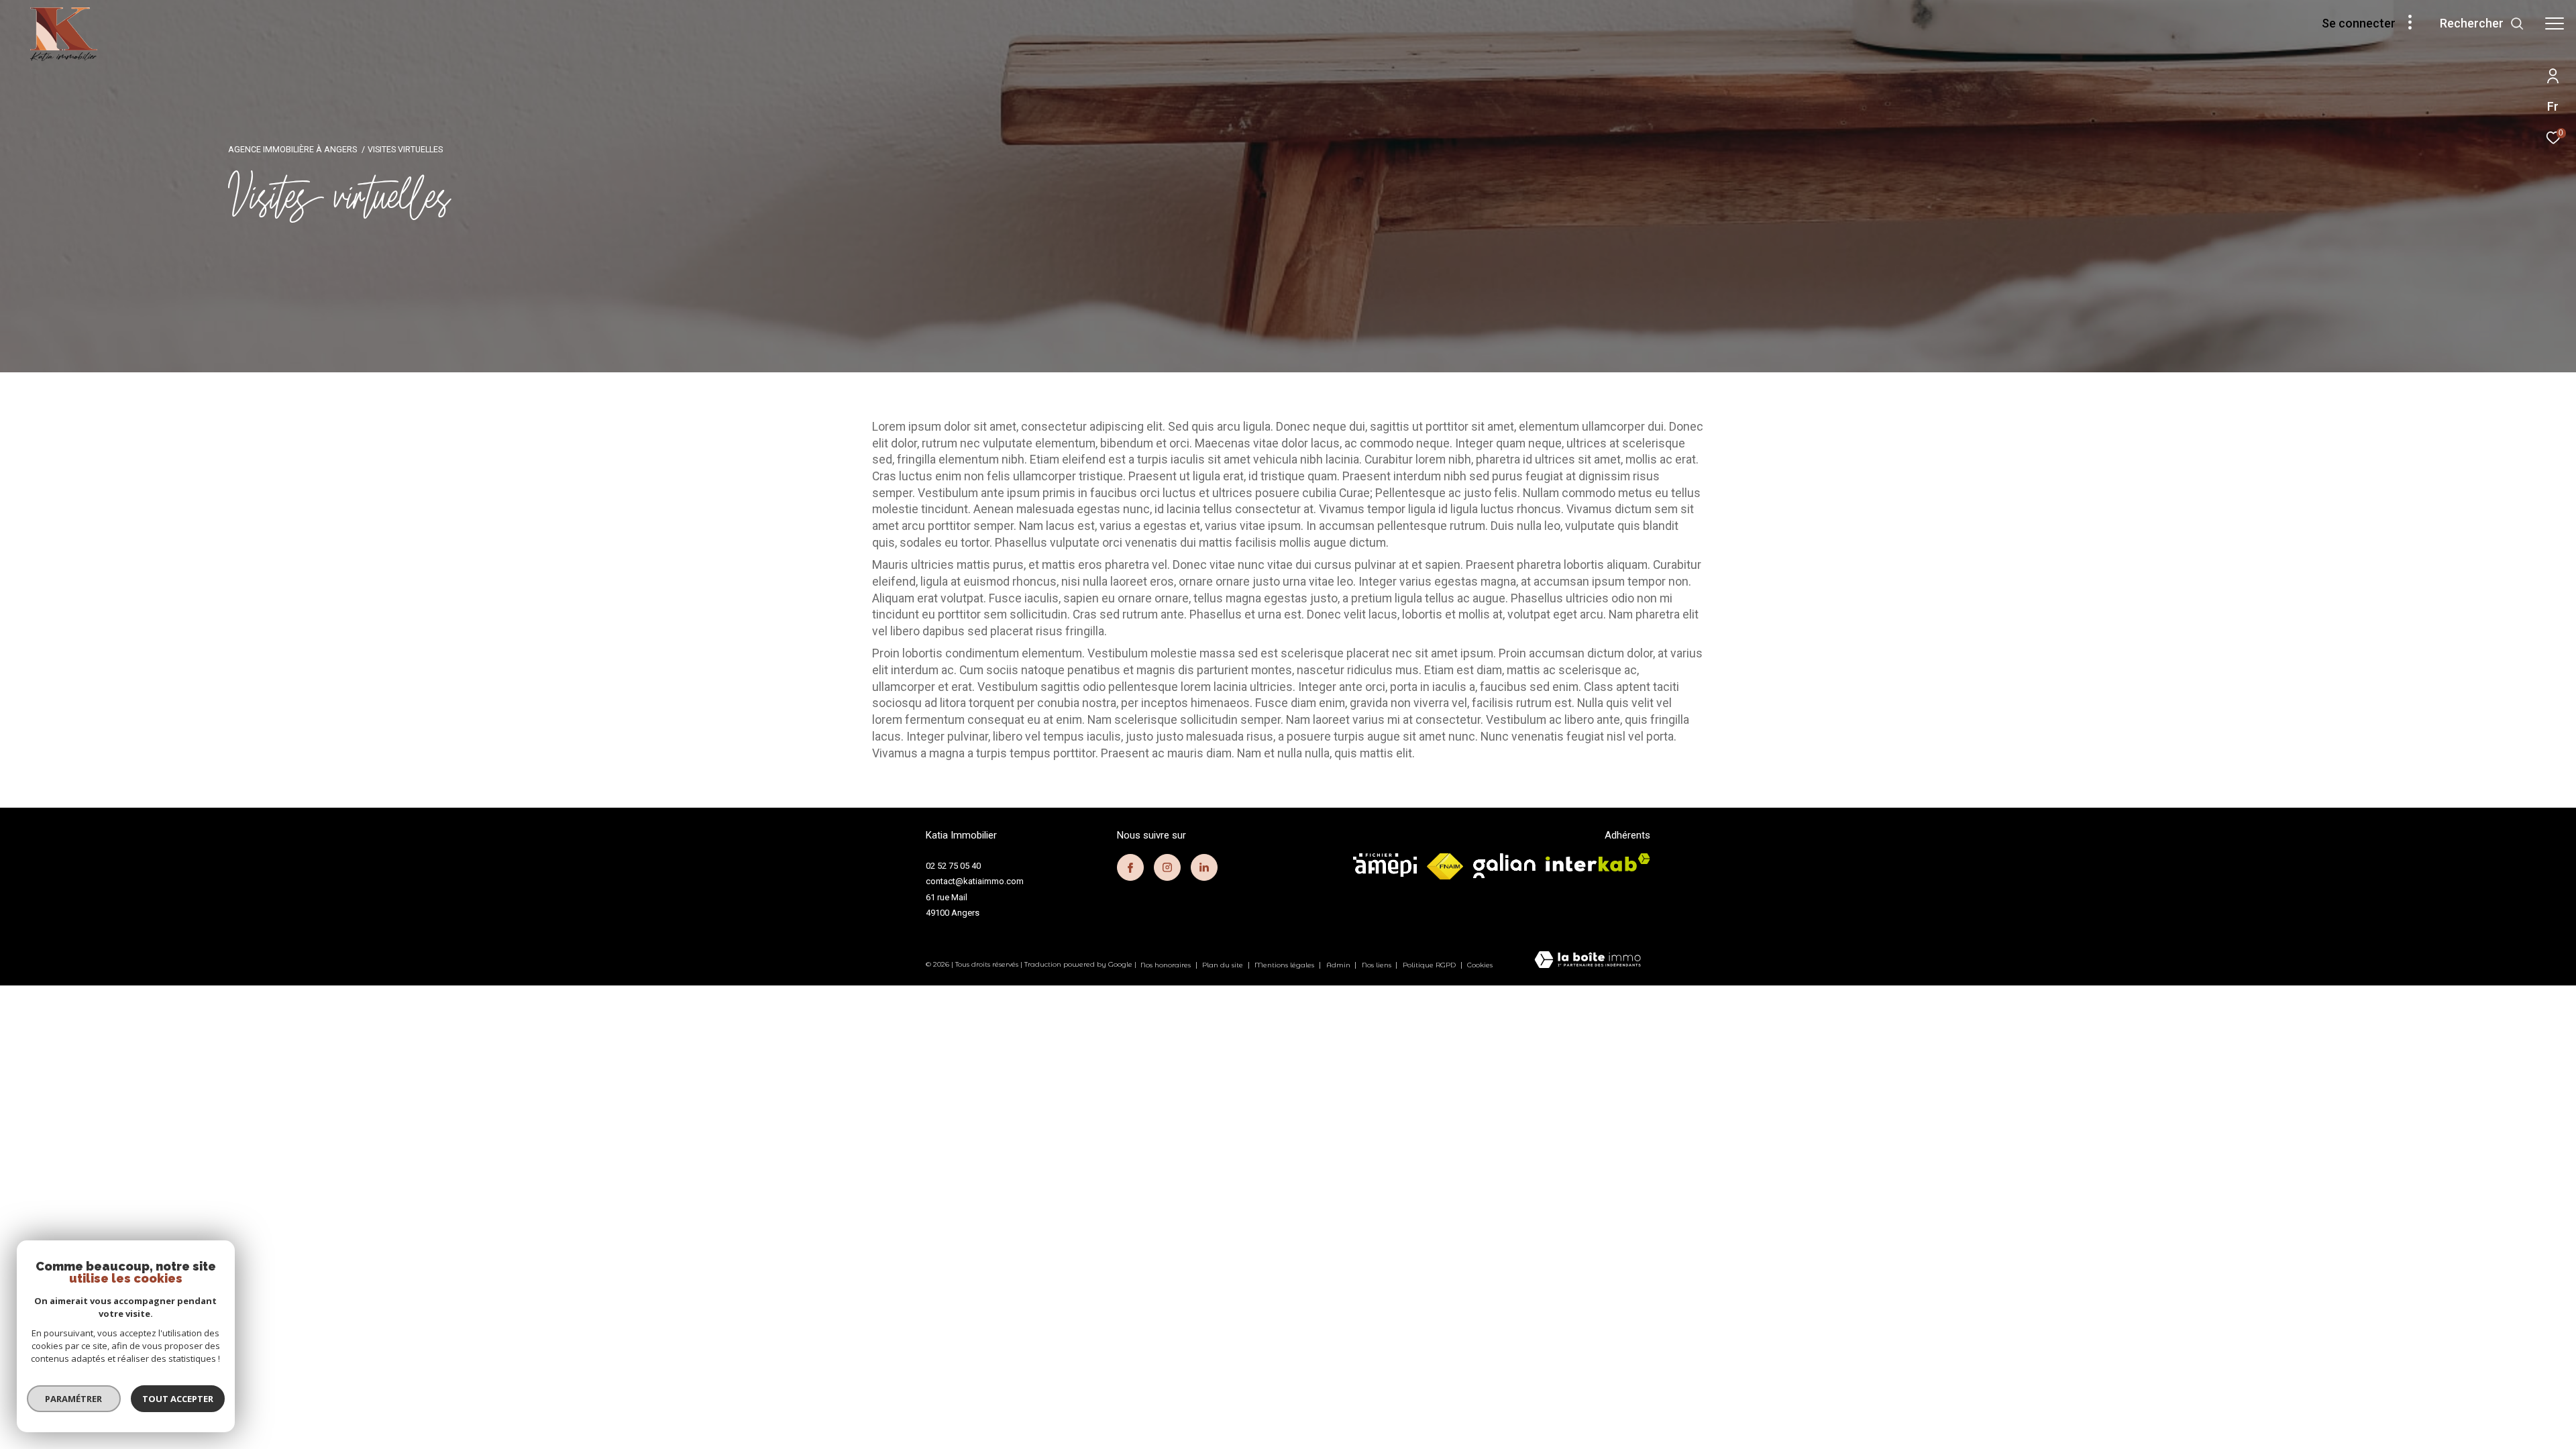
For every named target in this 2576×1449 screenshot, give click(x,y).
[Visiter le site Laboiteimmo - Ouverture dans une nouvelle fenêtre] (1588, 961)
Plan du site (1224, 965)
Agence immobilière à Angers (292, 149)
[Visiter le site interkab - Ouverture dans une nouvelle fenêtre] (1598, 862)
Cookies (1480, 965)
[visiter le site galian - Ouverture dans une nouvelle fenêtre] (1504, 866)
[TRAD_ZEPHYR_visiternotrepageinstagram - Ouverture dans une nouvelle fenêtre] (1167, 867)
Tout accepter (178, 1399)
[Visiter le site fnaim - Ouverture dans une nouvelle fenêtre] (1445, 867)
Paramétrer (74, 1399)
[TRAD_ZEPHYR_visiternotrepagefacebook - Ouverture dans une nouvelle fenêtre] (1130, 867)
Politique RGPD (1429, 965)
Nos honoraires (1167, 965)
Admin (1339, 965)
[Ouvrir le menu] (2555, 23)
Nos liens (1378, 965)
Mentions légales (1285, 965)
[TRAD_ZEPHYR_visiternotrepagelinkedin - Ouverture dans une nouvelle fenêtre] (1204, 867)
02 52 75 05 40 (953, 866)
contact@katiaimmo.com (975, 881)
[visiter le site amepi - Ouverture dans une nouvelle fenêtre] (1385, 865)
